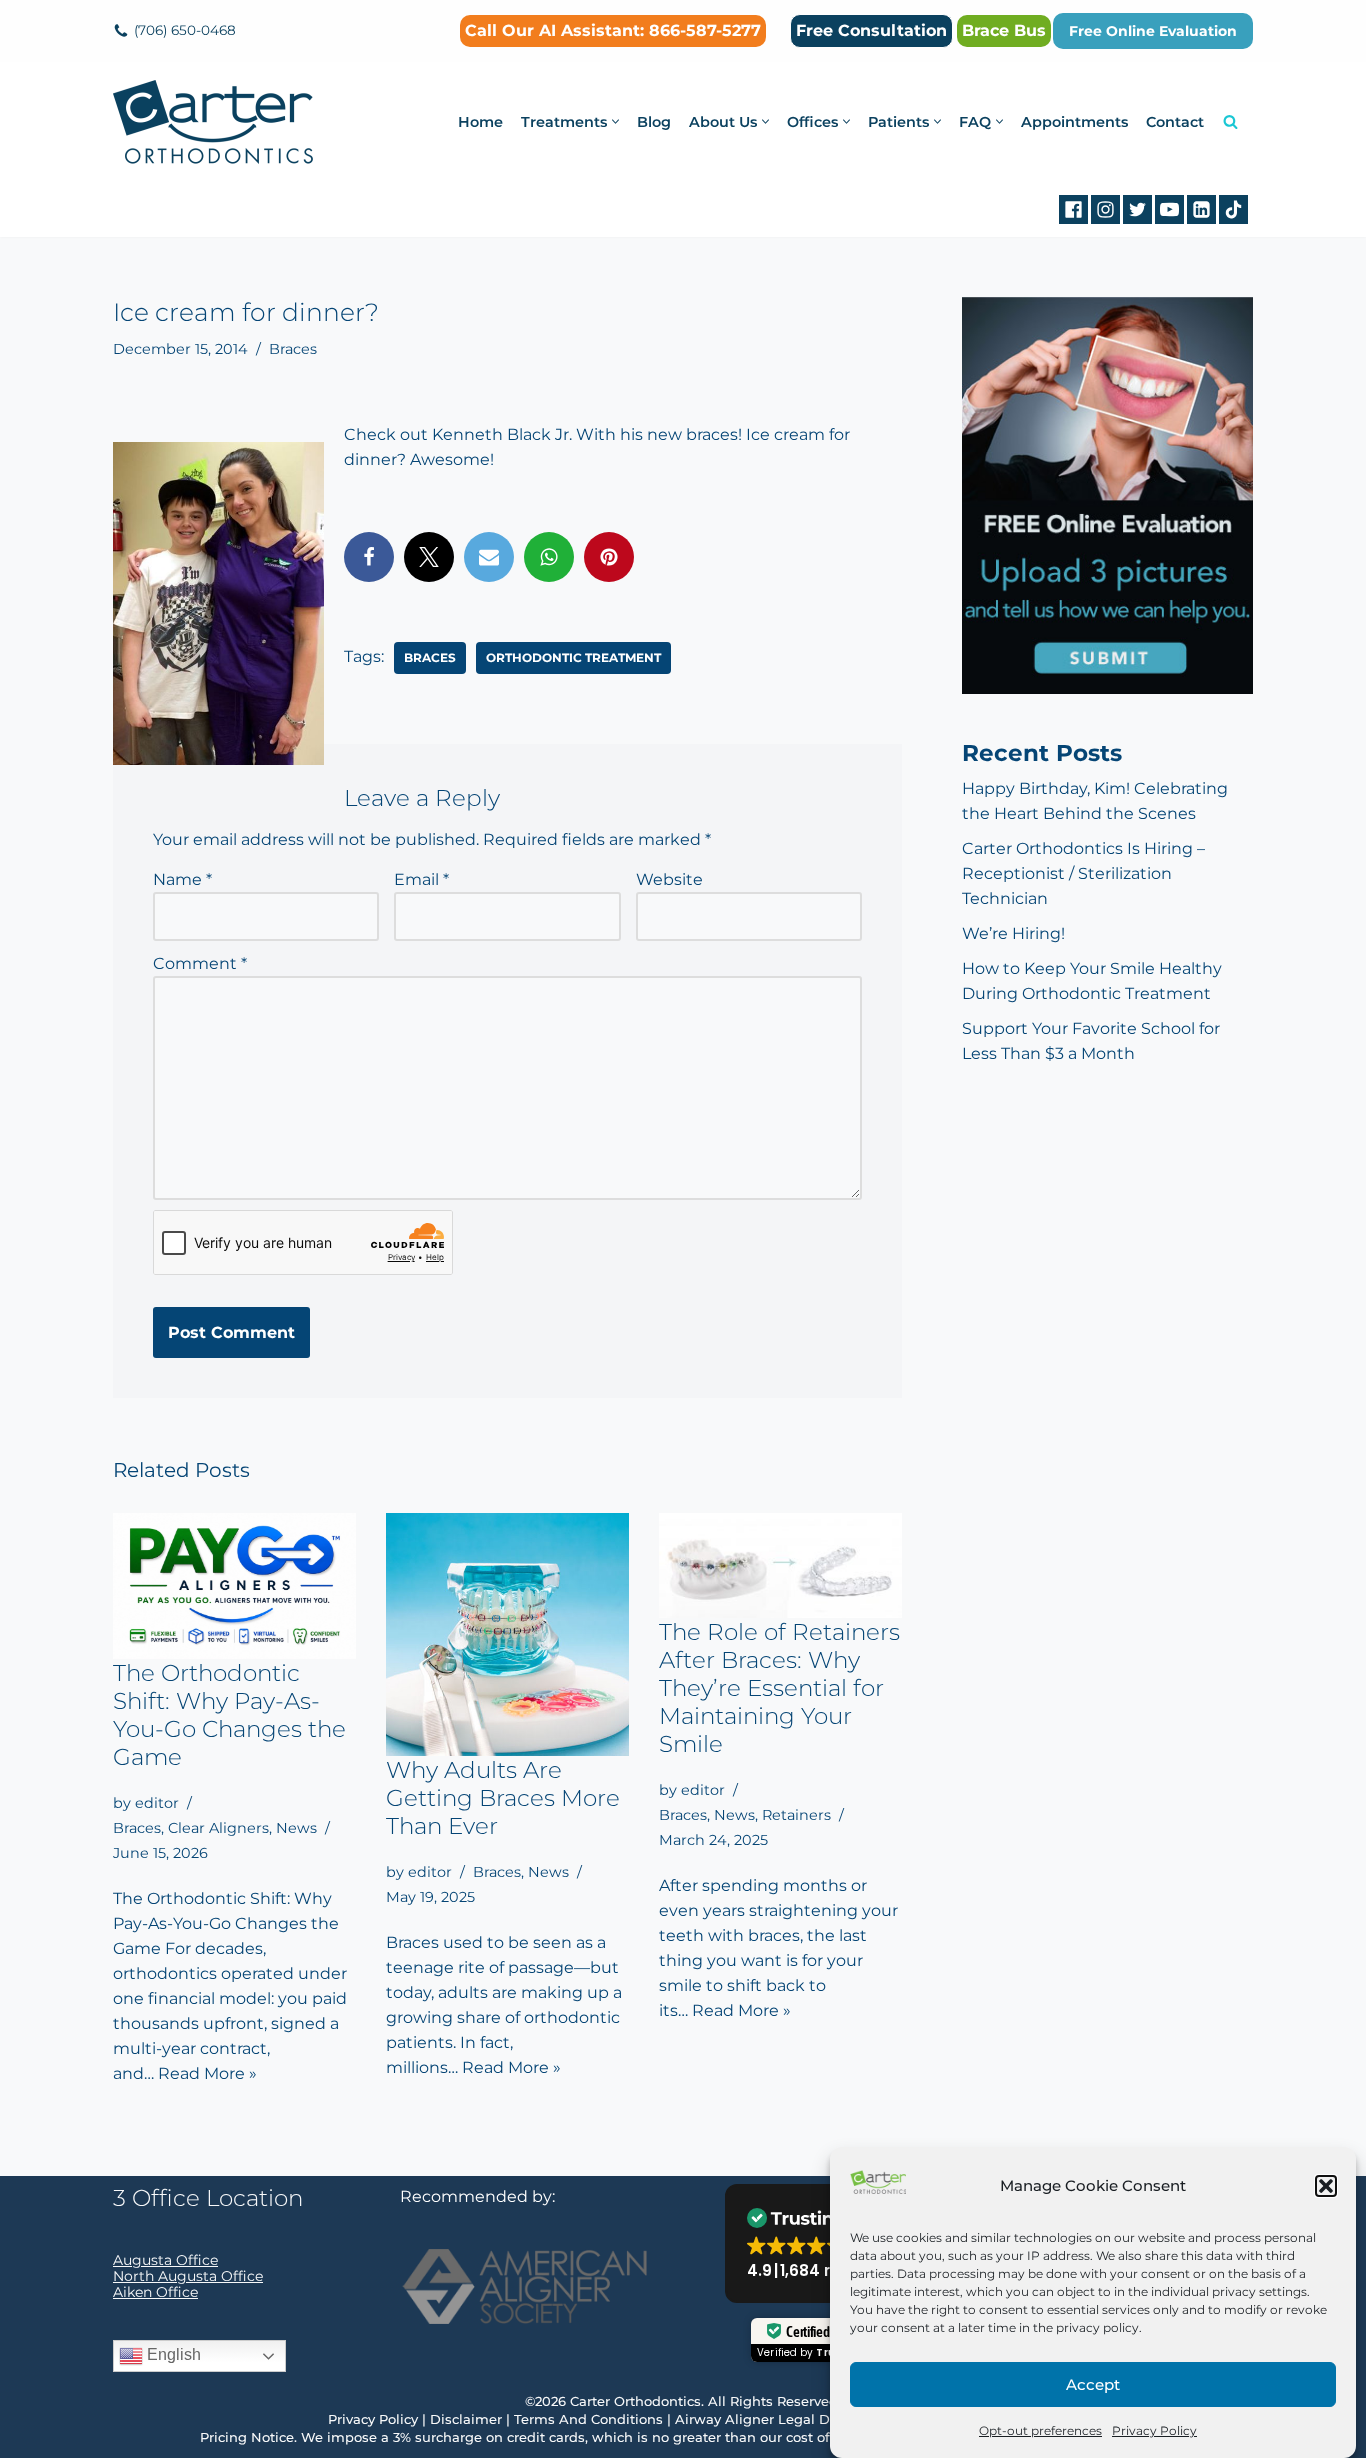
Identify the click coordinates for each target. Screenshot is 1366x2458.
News (296, 1828)
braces (430, 657)
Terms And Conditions (588, 2419)
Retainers (796, 1815)
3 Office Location (208, 2198)
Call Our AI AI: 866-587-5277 (613, 30)
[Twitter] (1137, 209)
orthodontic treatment (573, 657)
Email (421, 879)
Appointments (1074, 122)
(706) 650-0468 (185, 30)
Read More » (207, 2073)
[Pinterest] (609, 557)
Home (480, 122)
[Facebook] (1073, 209)
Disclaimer (466, 2419)
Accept (1093, 2384)
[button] (1326, 2186)
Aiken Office (155, 2292)
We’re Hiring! (1013, 933)
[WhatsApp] (549, 557)
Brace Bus (1004, 30)
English (172, 2354)
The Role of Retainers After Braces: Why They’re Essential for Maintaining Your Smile (779, 1688)
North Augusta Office (188, 2276)
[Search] (1230, 121)
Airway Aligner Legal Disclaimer (783, 2419)
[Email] (489, 557)
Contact (1175, 122)
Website (669, 879)
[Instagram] (1105, 209)
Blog (654, 122)
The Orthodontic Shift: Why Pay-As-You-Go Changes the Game (229, 1715)
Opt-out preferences (1040, 2430)
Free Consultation (871, 30)
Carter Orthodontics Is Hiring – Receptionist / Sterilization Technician (1083, 873)
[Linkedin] (1201, 209)
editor (157, 1803)
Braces (293, 349)
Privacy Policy (1154, 2430)
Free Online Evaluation (1153, 31)
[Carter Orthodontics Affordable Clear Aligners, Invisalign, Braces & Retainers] (213, 122)
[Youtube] (1169, 209)
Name (182, 879)
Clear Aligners (218, 1828)
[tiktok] (1233, 209)
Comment (200, 963)
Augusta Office (165, 2260)
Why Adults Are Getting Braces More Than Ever (503, 1798)
